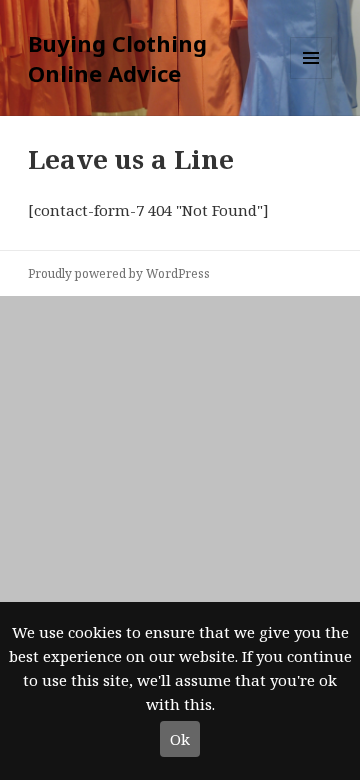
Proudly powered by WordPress (119, 273)
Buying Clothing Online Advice (117, 58)
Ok (180, 739)
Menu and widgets (311, 78)
